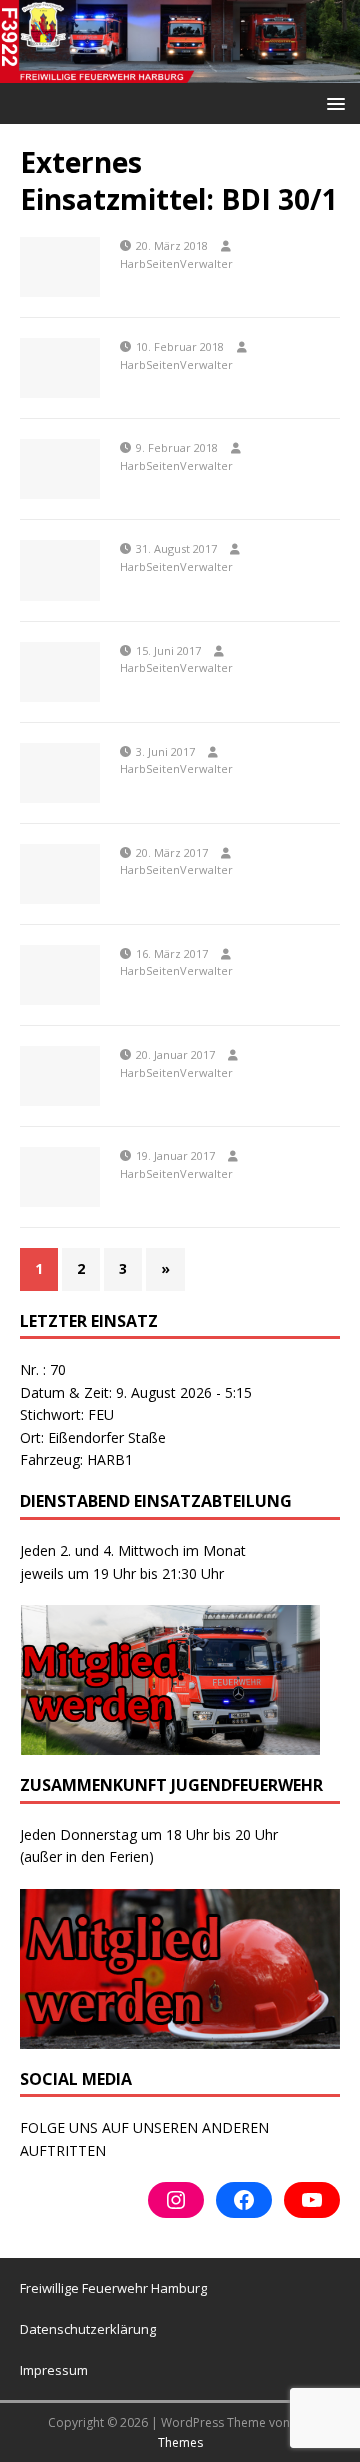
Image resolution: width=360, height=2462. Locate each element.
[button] (332, 102)
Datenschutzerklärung (88, 2329)
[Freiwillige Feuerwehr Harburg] (180, 71)
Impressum (54, 2370)
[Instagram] (176, 2200)
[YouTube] (312, 2200)
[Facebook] (244, 2200)
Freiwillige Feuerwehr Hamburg (113, 2288)
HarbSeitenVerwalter (176, 263)
